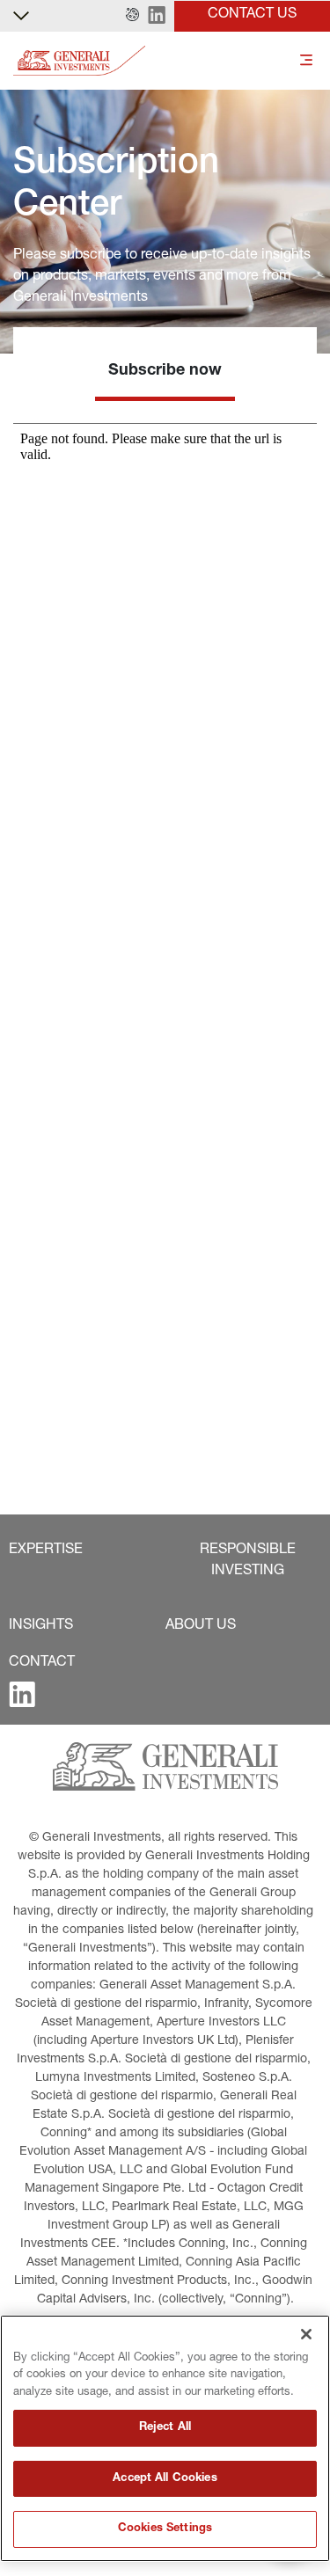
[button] (132, 16)
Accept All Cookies (165, 2479)
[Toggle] (306, 61)
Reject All (165, 2428)
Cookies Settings (165, 2529)
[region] (165, 2438)
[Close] (306, 2334)
